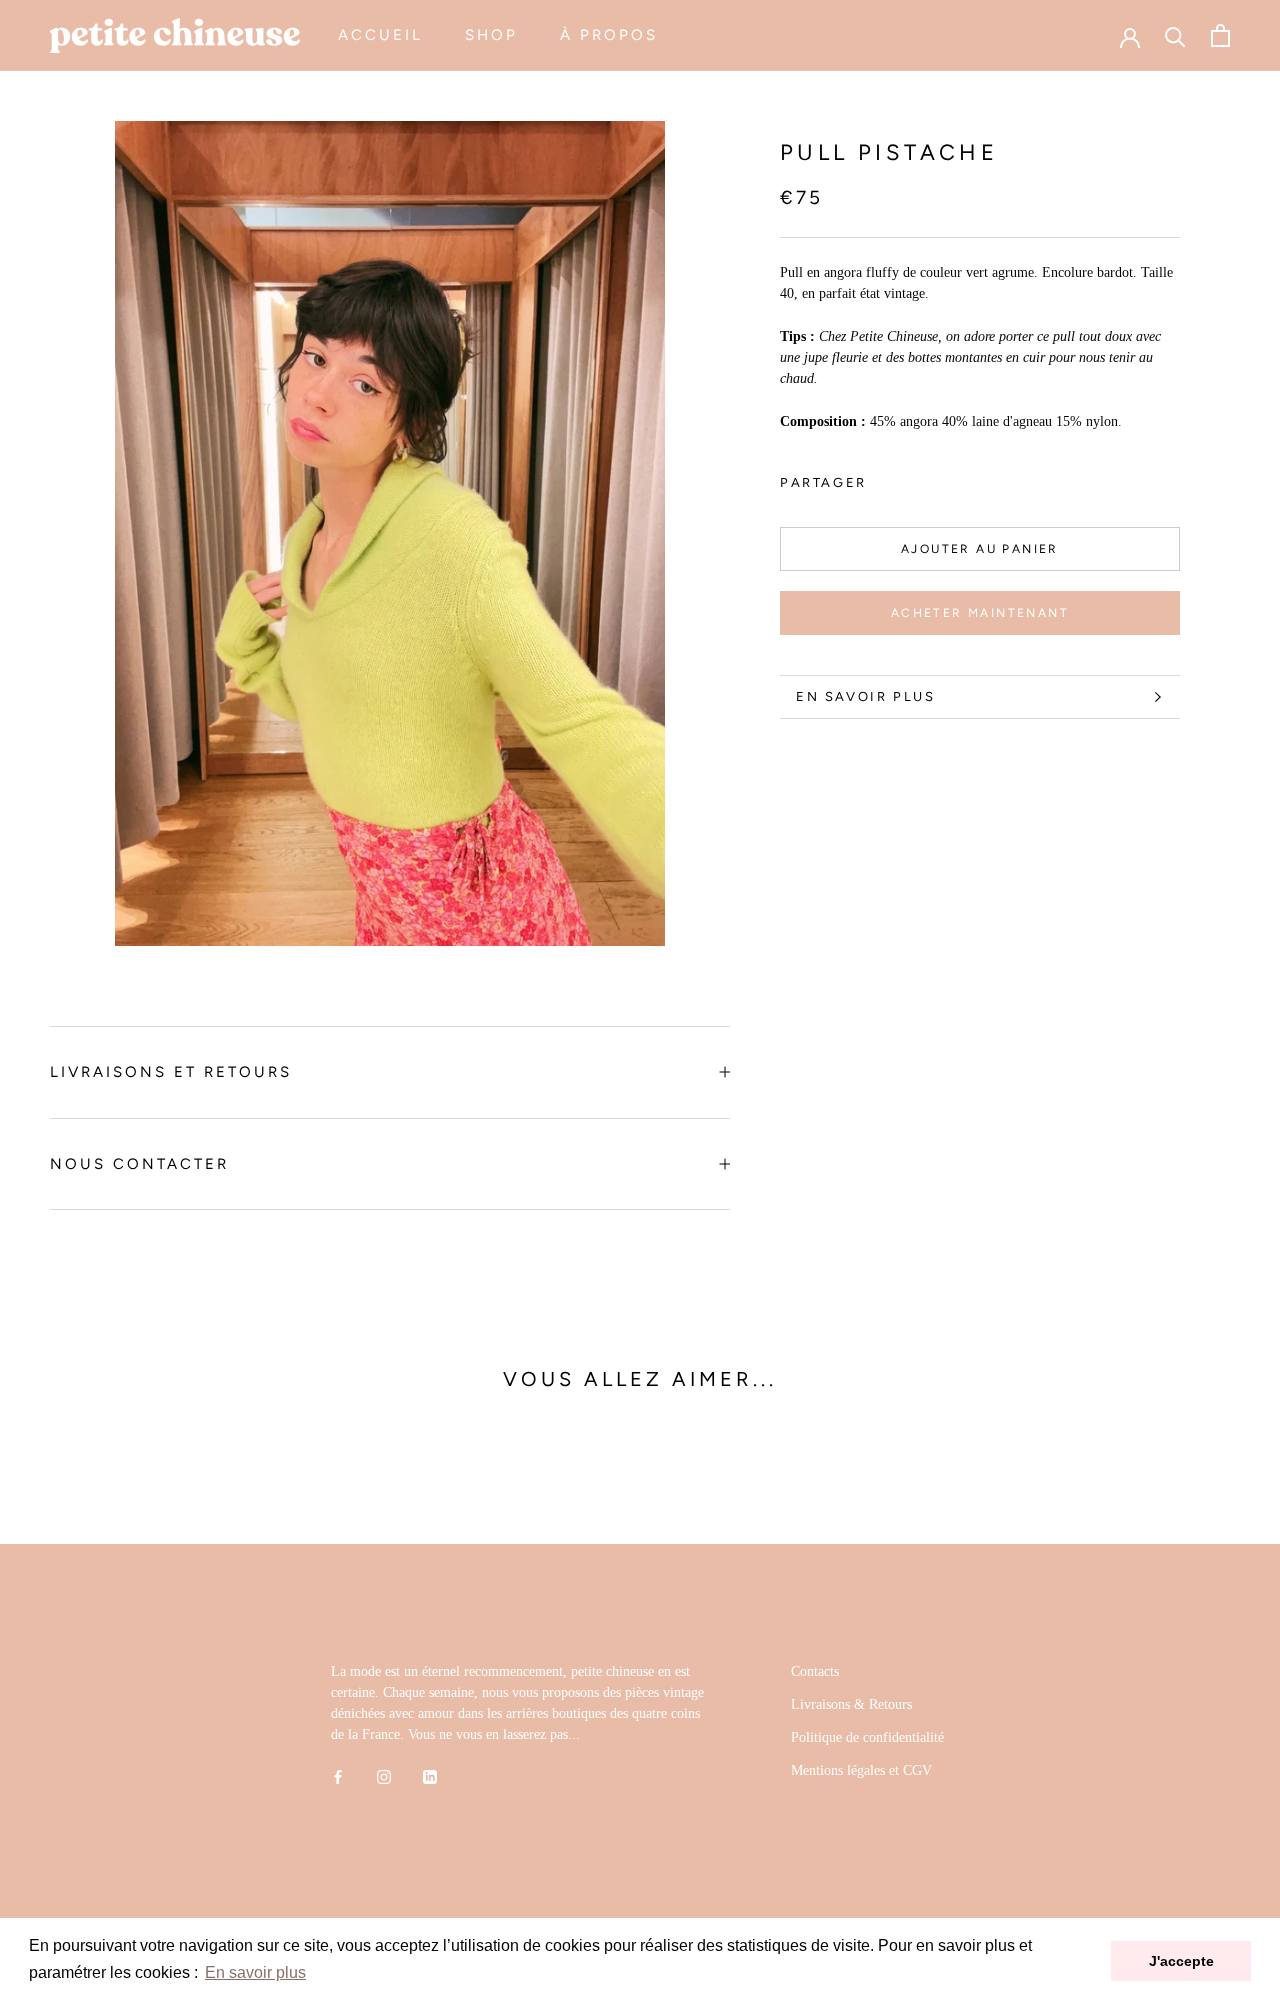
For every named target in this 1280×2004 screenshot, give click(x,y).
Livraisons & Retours (851, 1704)
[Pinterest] (938, 477)
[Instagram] (384, 1775)
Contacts (815, 1671)
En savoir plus (865, 696)
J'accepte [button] (1181, 1961)
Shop (491, 35)
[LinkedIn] (430, 1775)
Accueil (380, 35)
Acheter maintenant (980, 613)
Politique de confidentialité (867, 1737)
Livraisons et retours (171, 1072)
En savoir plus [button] (255, 1972)
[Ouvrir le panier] (1220, 35)
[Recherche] (1175, 35)
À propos (609, 35)
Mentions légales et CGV (861, 1770)
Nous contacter (139, 1164)
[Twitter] (912, 477)
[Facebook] (886, 477)
